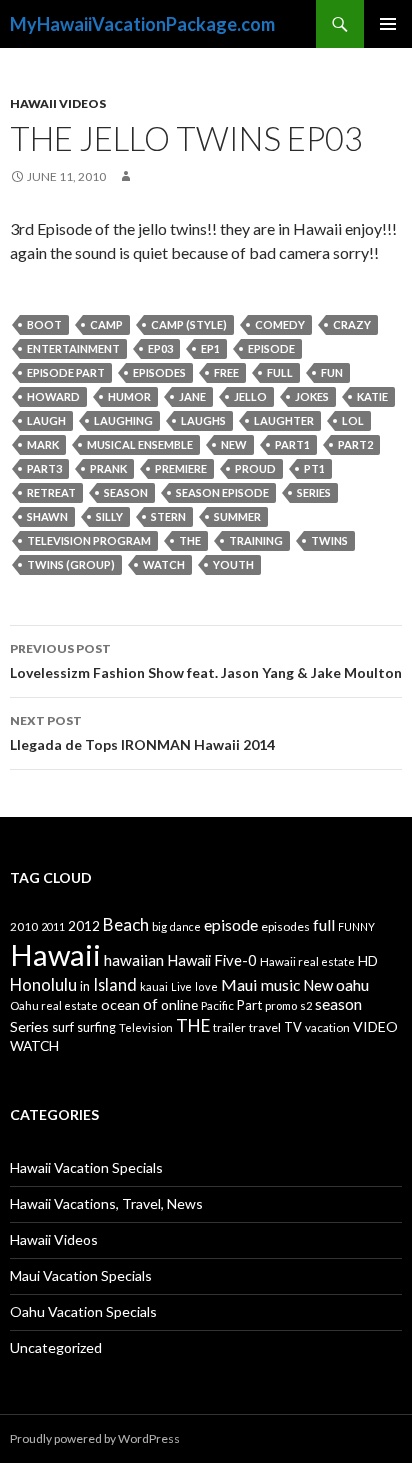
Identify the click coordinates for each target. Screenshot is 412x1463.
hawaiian (134, 960)
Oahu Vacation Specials (83, 1311)
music (280, 985)
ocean (120, 1004)
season (126, 492)
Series (314, 492)
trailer (229, 1027)
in (85, 986)
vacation (327, 1027)
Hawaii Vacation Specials (86, 1167)
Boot (44, 324)
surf (63, 1027)
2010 (24, 926)
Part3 (44, 468)
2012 (84, 926)
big (159, 926)
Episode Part (66, 372)
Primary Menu (388, 24)
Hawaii (55, 954)
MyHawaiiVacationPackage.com (142, 24)
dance (185, 926)
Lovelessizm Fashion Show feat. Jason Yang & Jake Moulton (206, 661)
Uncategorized (56, 1347)
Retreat (51, 492)
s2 (306, 1005)
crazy (352, 324)
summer (237, 516)
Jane (192, 396)
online (179, 1004)
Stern (168, 516)
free (226, 372)
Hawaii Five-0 (212, 960)
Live (181, 986)
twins (329, 540)
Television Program (89, 540)
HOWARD (53, 396)
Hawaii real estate (307, 961)
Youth (233, 564)
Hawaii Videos (58, 103)
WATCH (164, 564)
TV (293, 1027)
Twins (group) (71, 564)
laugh (46, 420)
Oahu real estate (54, 1005)
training (256, 540)
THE (190, 540)
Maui (239, 984)
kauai (154, 986)
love (206, 986)
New (234, 444)
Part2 (355, 444)
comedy (280, 324)
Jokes (312, 396)
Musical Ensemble (140, 444)
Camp (106, 324)
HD (368, 961)
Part (249, 1005)
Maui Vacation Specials (81, 1275)
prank (108, 468)
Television (146, 1027)
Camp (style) (189, 324)
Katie (372, 396)
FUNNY (356, 926)
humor (129, 396)
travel (265, 1027)
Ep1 (210, 348)
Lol (353, 420)
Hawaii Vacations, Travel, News (106, 1203)
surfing (96, 1027)
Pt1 (314, 468)
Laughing (123, 420)
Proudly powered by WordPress (95, 1438)
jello (250, 396)
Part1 (292, 444)
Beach (126, 924)
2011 (53, 926)
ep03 (160, 348)
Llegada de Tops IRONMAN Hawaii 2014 (142, 733)
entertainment (73, 348)
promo (281, 1005)
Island (115, 984)
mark (43, 444)
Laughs (203, 420)
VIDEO (375, 1026)
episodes (159, 372)
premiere (181, 468)
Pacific (217, 1005)
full (280, 372)
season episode (222, 492)
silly (109, 516)
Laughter (284, 420)
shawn (47, 516)
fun (332, 372)
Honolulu (43, 984)
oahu (352, 984)
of (150, 1004)
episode (271, 348)
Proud (255, 468)
